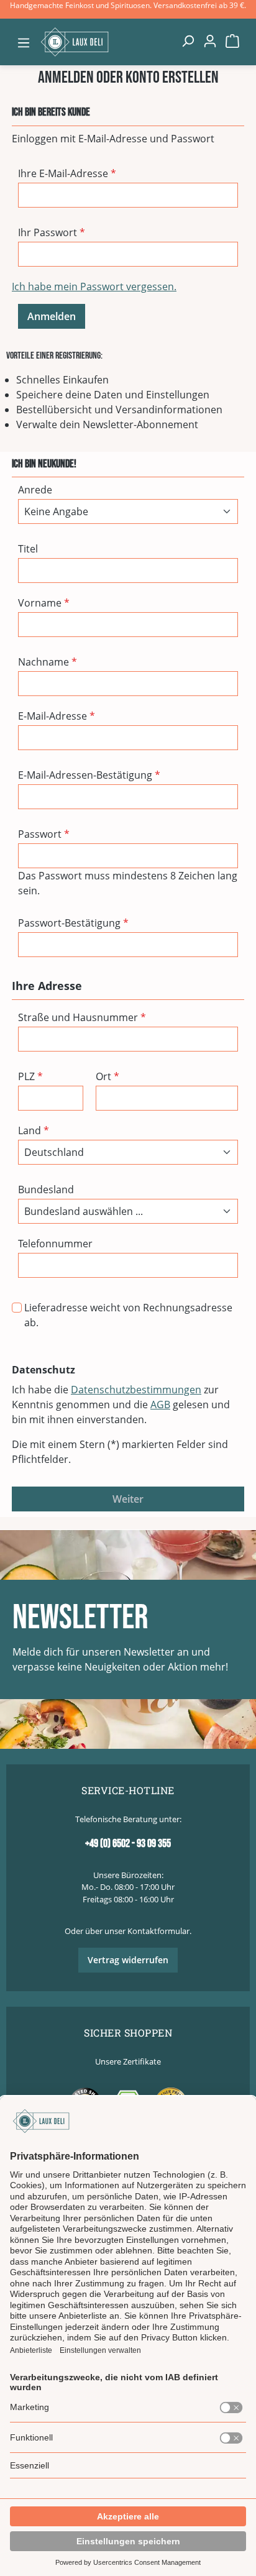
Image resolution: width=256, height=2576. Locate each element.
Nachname (48, 662)
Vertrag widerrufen (128, 1960)
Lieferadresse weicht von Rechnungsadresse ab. (128, 1315)
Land (34, 1130)
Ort (107, 1076)
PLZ (30, 1076)
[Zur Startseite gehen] (106, 42)
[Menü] (24, 42)
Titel (28, 549)
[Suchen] (188, 40)
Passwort (44, 834)
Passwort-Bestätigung (73, 923)
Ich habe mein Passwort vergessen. (94, 286)
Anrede (35, 490)
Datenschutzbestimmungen (136, 1390)
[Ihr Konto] (210, 40)
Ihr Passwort (52, 232)
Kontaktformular (158, 1931)
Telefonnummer (55, 1244)
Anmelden (52, 316)
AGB (160, 1405)
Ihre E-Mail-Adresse (67, 173)
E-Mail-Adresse (57, 716)
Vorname (44, 603)
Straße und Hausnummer (82, 1017)
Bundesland (46, 1189)
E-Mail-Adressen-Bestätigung (89, 775)
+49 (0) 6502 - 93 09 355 (128, 1844)
